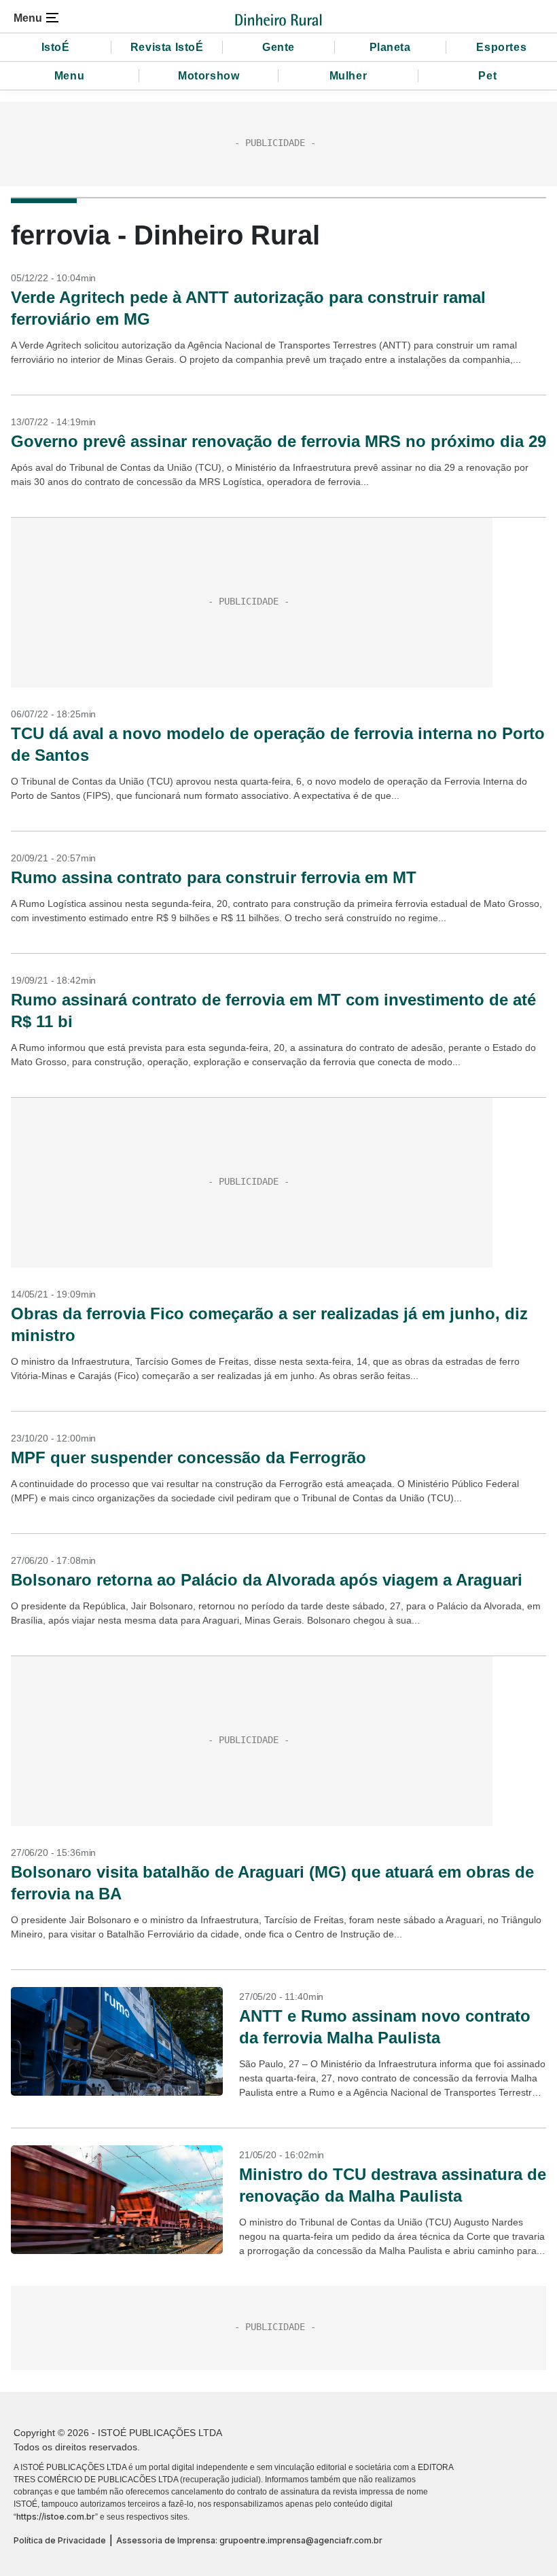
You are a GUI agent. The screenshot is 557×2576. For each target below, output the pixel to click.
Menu (69, 76)
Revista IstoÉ (167, 47)
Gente (278, 47)
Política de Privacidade (60, 2540)
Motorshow (209, 76)
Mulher (348, 76)
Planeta (390, 47)
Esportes (501, 47)
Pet (487, 76)
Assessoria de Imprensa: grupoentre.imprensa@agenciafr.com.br (249, 2540)
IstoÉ (56, 47)
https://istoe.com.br (56, 2517)
